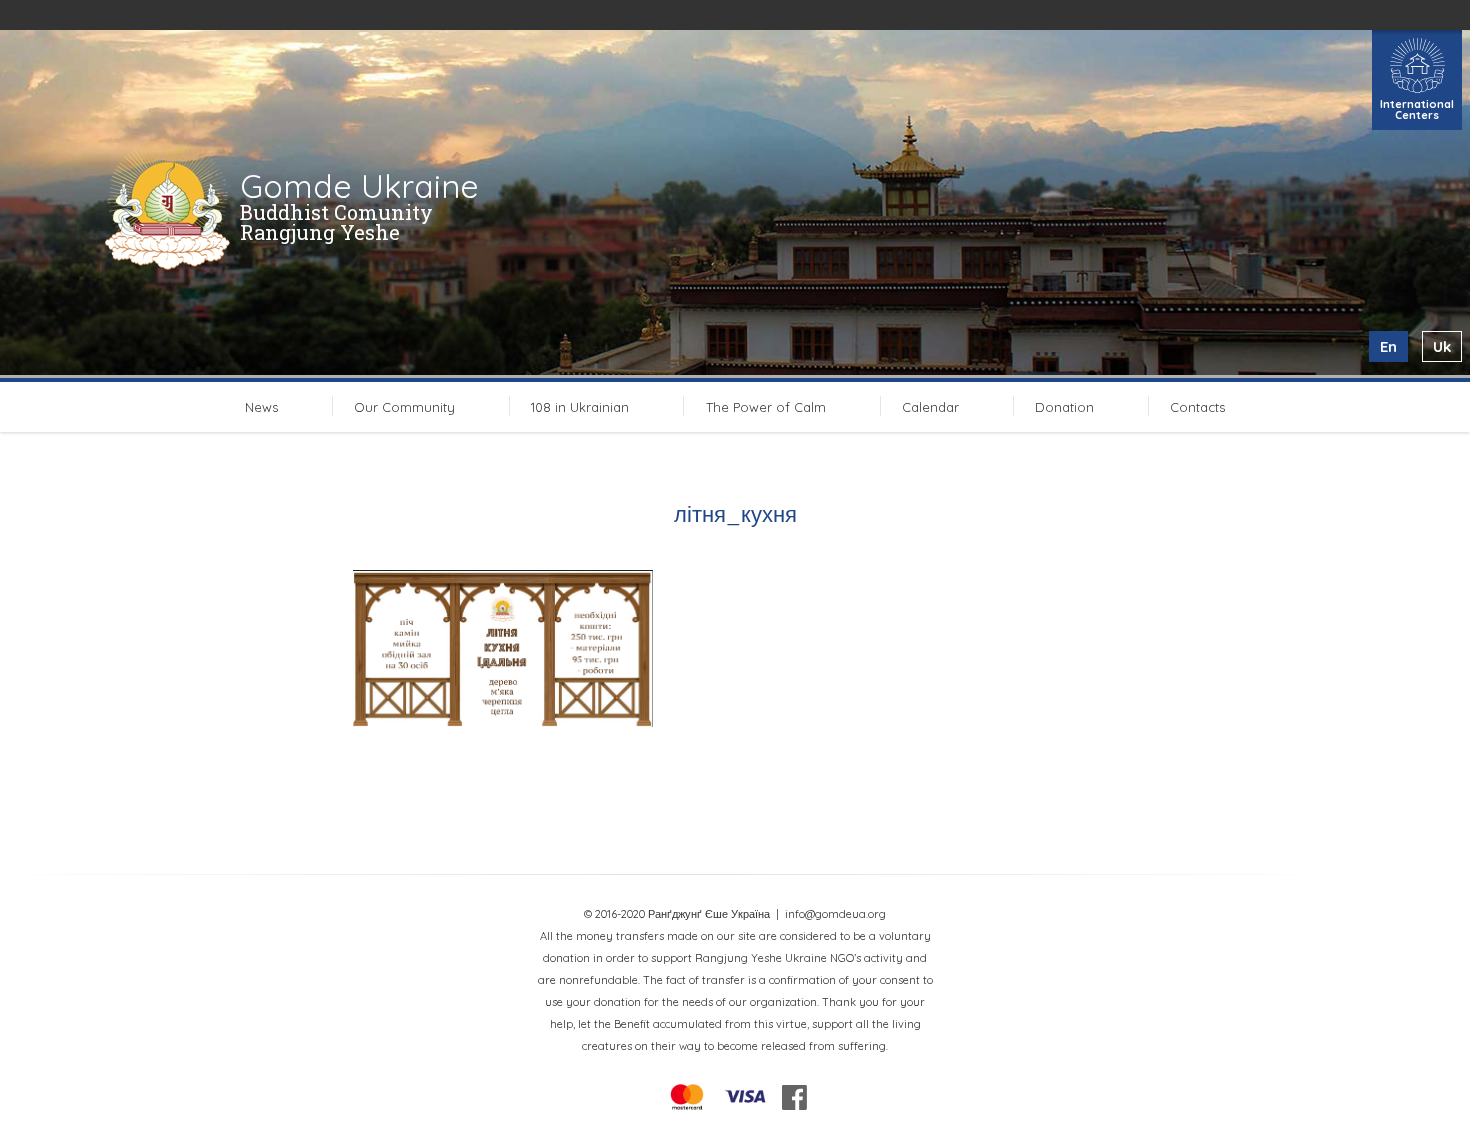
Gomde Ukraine (359, 186)
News (261, 407)
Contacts (1197, 407)
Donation (1064, 407)
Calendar (930, 407)
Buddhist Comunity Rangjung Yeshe (336, 222)
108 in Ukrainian (580, 407)
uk (1442, 346)
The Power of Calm (766, 407)
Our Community (404, 407)
